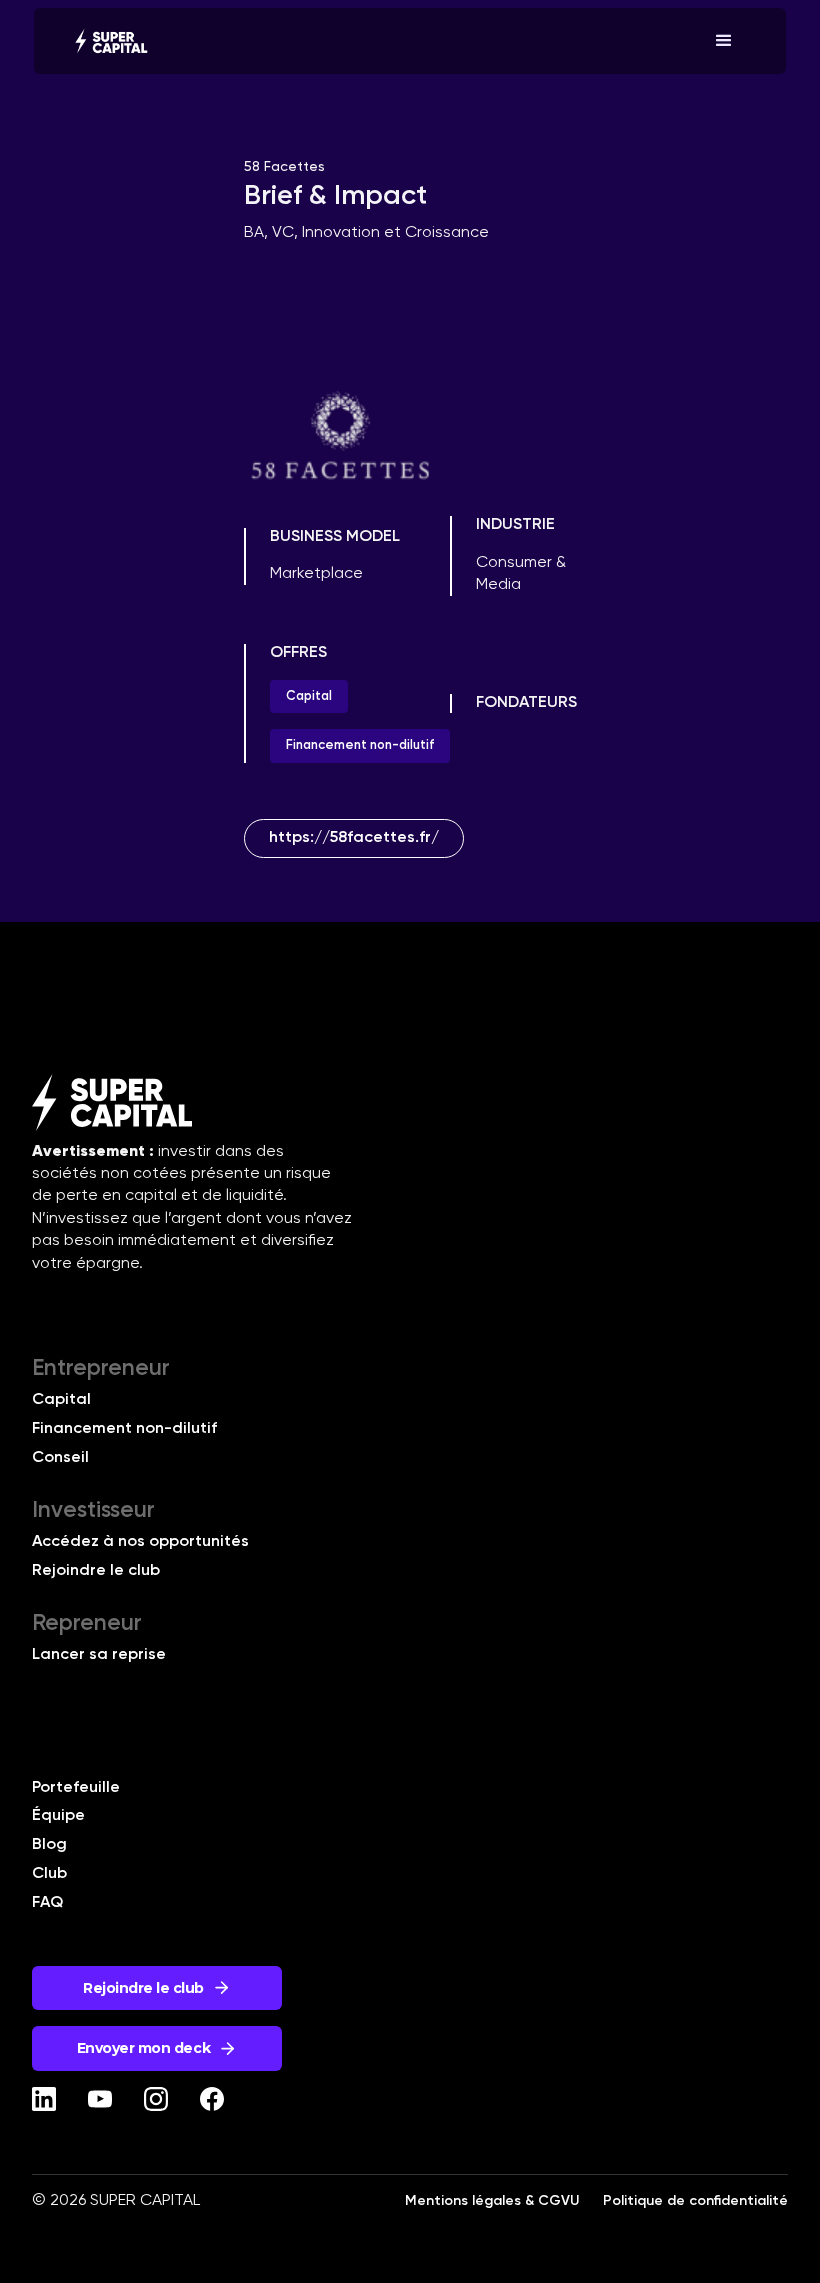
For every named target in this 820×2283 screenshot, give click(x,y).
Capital (61, 1400)
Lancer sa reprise (99, 1655)
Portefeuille (76, 1788)
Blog (49, 1845)
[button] (724, 41)
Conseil (60, 1458)
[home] (127, 40)
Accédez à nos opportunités (140, 1542)
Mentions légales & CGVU (492, 2201)
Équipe (58, 1816)
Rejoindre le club (96, 1571)
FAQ (47, 1903)
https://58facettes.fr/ (354, 838)
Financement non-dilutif (124, 1429)
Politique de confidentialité (695, 2201)
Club (49, 1874)
